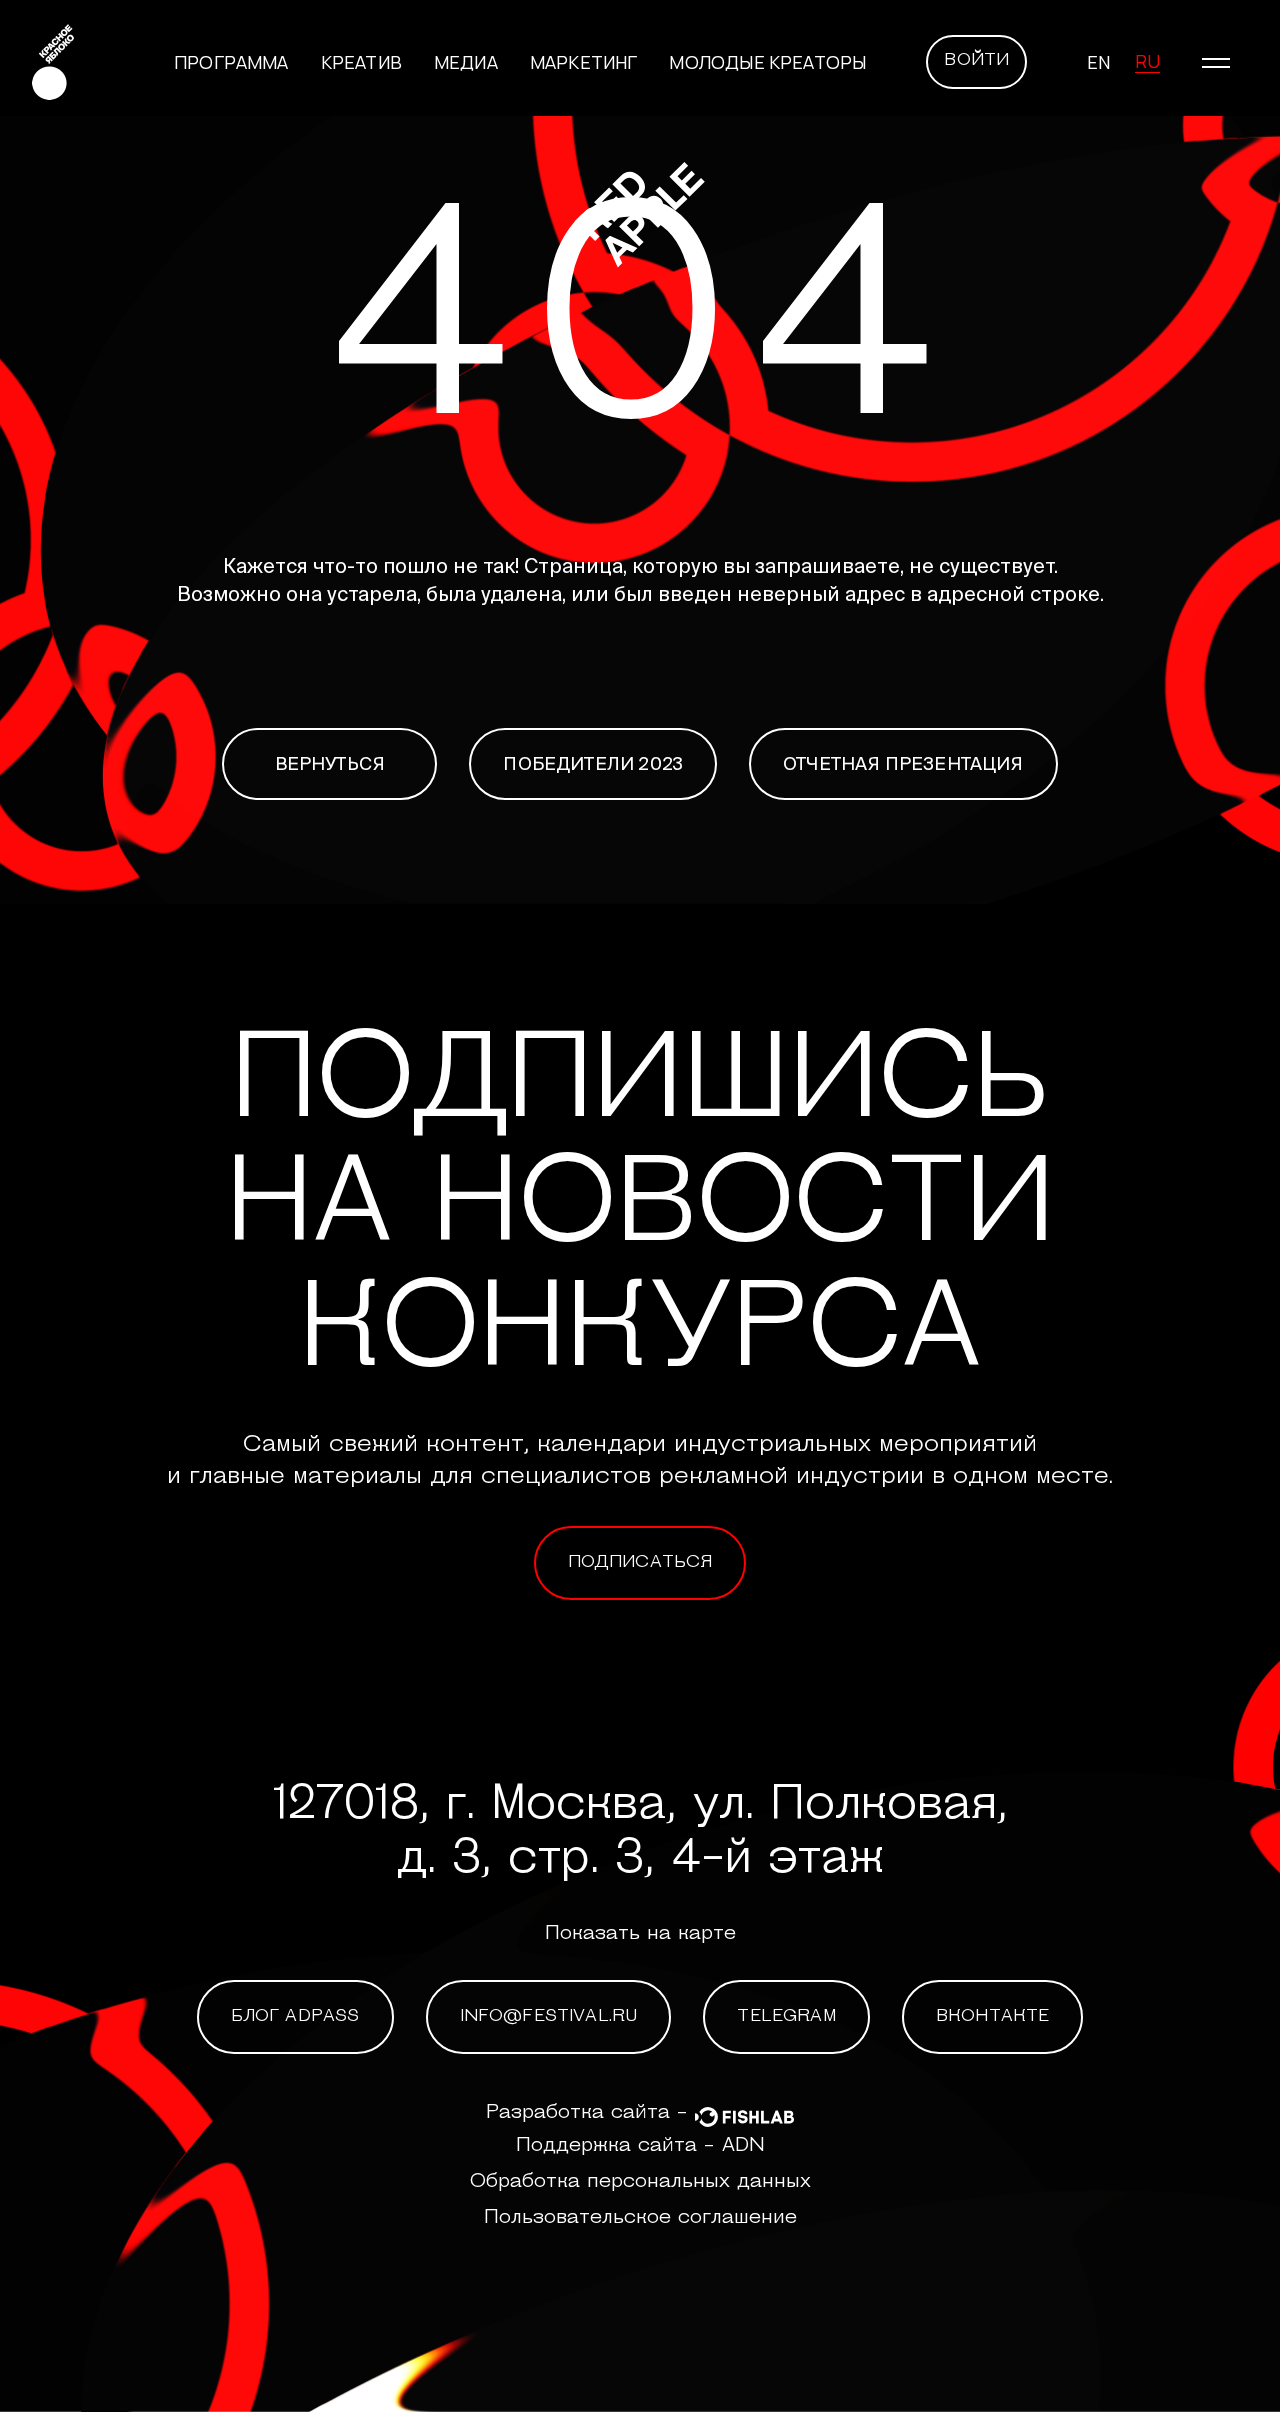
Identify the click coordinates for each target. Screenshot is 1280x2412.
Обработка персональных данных (640, 2182)
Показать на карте (640, 1934)
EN (1098, 62)
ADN (743, 2146)
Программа (231, 62)
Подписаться (640, 1563)
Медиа (466, 62)
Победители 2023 (593, 763)
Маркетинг (584, 62)
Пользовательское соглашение (640, 2218)
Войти (976, 61)
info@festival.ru (549, 2017)
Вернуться (330, 763)
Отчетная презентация (903, 763)
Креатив (361, 62)
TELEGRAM (786, 2017)
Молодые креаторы (767, 62)
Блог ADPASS (295, 2017)
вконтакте (993, 2017)
